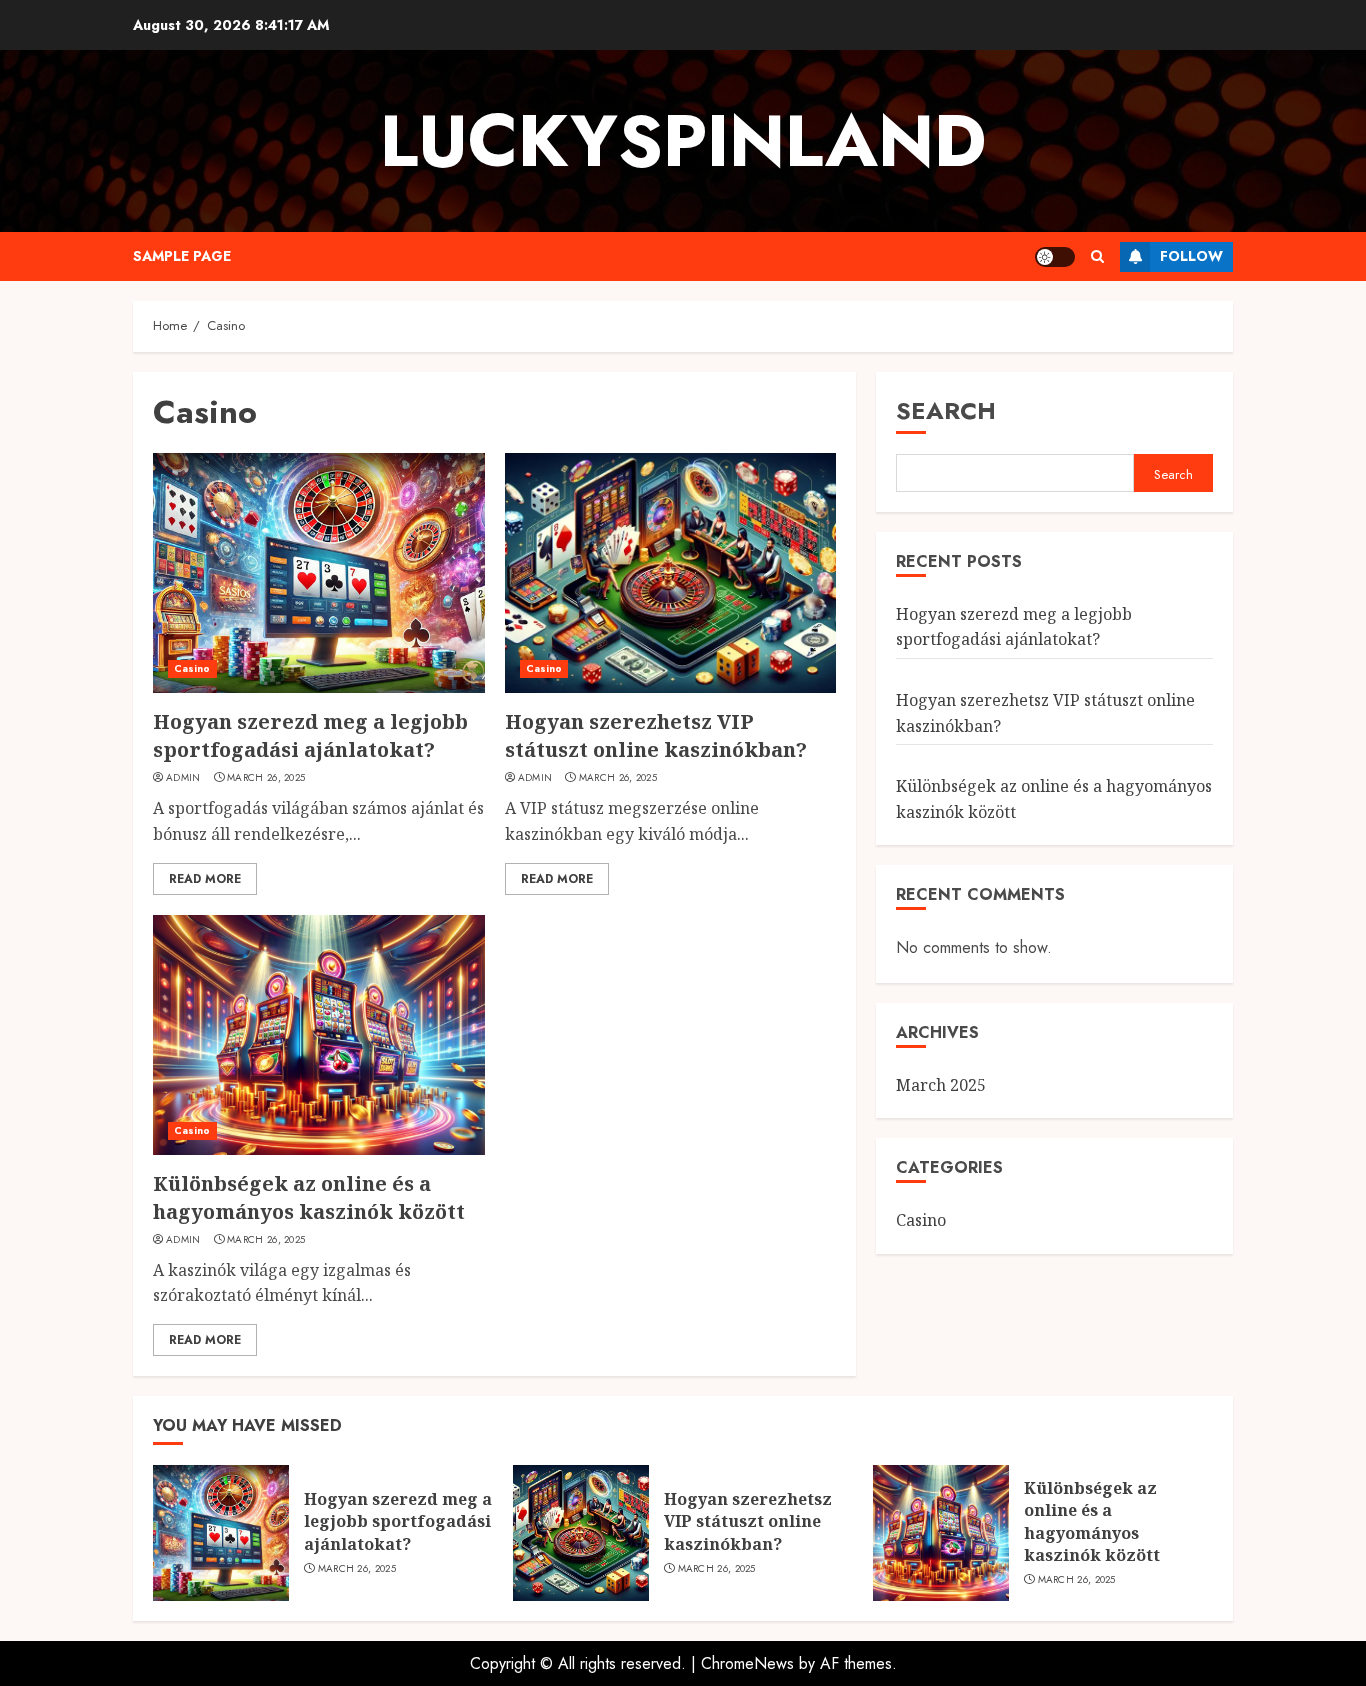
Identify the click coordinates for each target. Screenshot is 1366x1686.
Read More (205, 879)
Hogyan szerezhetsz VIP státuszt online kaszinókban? (656, 735)
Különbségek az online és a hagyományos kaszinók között (309, 1197)
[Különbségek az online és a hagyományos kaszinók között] (319, 1035)
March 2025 (941, 1085)
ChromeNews (747, 1663)
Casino (192, 668)
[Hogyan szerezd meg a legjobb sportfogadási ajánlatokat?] (319, 573)
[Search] (1097, 256)
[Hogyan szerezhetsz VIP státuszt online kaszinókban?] (671, 573)
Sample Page (182, 256)
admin (183, 778)
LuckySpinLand (683, 141)
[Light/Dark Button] (1055, 257)
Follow (1191, 256)
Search (946, 410)
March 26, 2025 (266, 778)
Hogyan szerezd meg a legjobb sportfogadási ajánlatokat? (310, 735)
